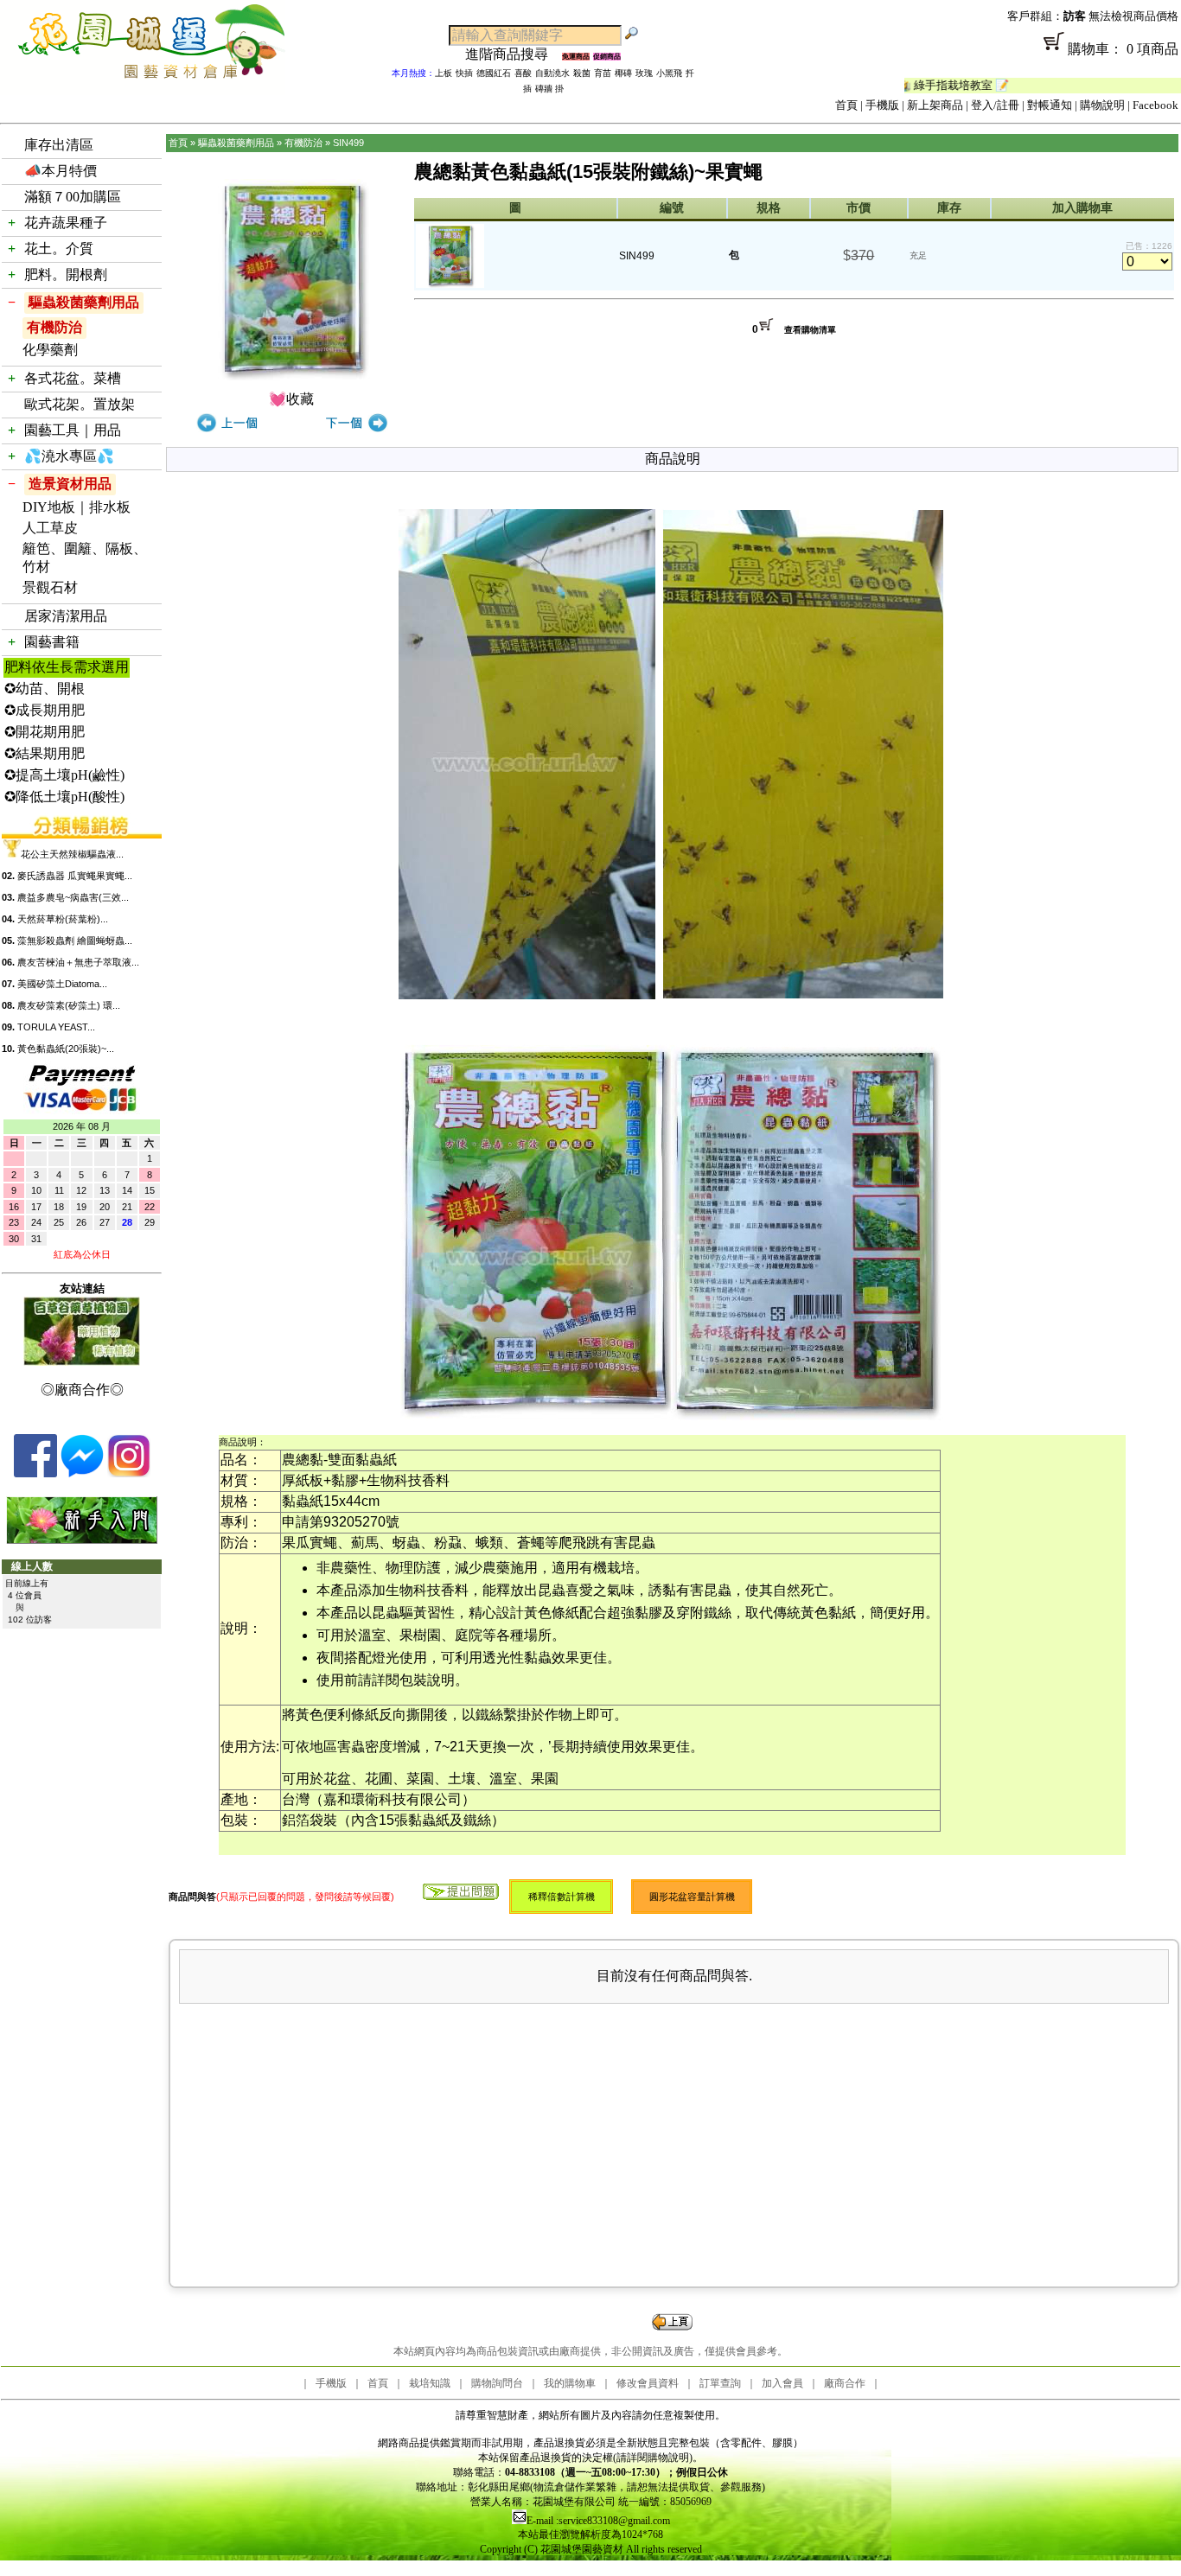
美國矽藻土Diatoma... (62, 984)
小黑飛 (669, 73)
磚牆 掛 (549, 89)
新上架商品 (935, 105)
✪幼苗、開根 (45, 689)
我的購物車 (570, 2383)
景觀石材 (50, 587)
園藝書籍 (52, 642)
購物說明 (1102, 105)
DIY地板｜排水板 (77, 507)
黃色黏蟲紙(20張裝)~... (66, 1049)
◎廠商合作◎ (82, 1390)
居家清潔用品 (66, 616)
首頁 (846, 105)
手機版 (882, 105)
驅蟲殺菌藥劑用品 (84, 302)
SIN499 (348, 143)
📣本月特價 (61, 171)
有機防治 (54, 327)
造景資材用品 (70, 484)
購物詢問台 (497, 2383)
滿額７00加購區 (73, 197)
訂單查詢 (720, 2383)
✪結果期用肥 (45, 753)
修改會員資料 (648, 2383)
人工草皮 (50, 528)
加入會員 (782, 2383)
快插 (464, 73)
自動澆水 (552, 73)
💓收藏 (291, 399)
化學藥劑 (50, 350)
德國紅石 (494, 73)
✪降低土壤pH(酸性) (64, 797)
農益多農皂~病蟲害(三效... (73, 897)
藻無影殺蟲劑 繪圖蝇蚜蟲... (75, 940)
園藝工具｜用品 (73, 430)
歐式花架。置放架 (80, 404)
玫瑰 (644, 73)
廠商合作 (845, 2383)
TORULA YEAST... (56, 1027)
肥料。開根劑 (66, 274)
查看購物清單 (810, 330)
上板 (444, 73)
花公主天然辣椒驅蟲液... (72, 854)
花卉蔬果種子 (66, 223)
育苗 (603, 73)
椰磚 (623, 73)
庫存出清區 (59, 145)
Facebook (1155, 105)
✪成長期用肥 (45, 710)
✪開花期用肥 (45, 732)
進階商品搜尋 (514, 54)
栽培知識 (430, 2383)
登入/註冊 (995, 105)
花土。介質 (59, 249)
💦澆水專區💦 (69, 456)
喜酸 (523, 73)
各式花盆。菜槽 (73, 378)
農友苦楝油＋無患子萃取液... (78, 962)
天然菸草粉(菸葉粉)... (63, 919)
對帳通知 (1050, 105)
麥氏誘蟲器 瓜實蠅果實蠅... (75, 876)
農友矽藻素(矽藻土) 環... (69, 1005)
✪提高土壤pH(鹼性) (64, 775)
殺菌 (582, 73)
